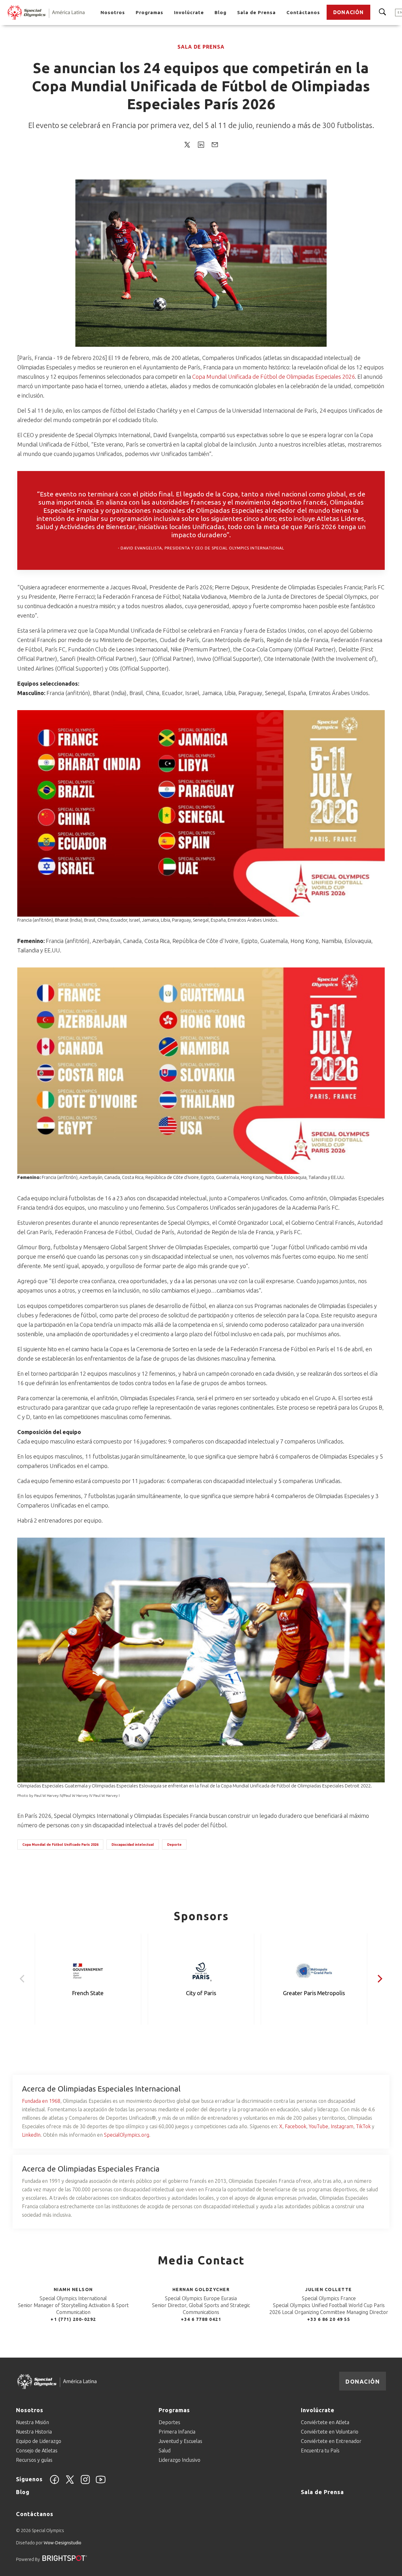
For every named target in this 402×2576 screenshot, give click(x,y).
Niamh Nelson (73, 2289)
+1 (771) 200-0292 (73, 2319)
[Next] (379, 1979)
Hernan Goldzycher (201, 2289)
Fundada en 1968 (41, 2101)
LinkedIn (31, 2135)
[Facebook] (54, 2483)
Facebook (296, 2126)
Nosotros (113, 12)
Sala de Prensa (256, 12)
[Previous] (23, 1979)
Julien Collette (329, 2289)
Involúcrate (189, 12)
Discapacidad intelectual (133, 1845)
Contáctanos (303, 12)
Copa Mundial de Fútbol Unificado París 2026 (60, 1845)
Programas (149, 12)
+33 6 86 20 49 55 (329, 2319)
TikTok (363, 2126)
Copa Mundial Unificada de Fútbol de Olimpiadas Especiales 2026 (274, 377)
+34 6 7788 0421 (201, 2319)
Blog (220, 12)
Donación (348, 12)
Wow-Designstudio (62, 2543)
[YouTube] (101, 2483)
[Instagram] (85, 2483)
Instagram (342, 2126)
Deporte (174, 1845)
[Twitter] (70, 2483)
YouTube (318, 2126)
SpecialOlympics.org (127, 2135)
